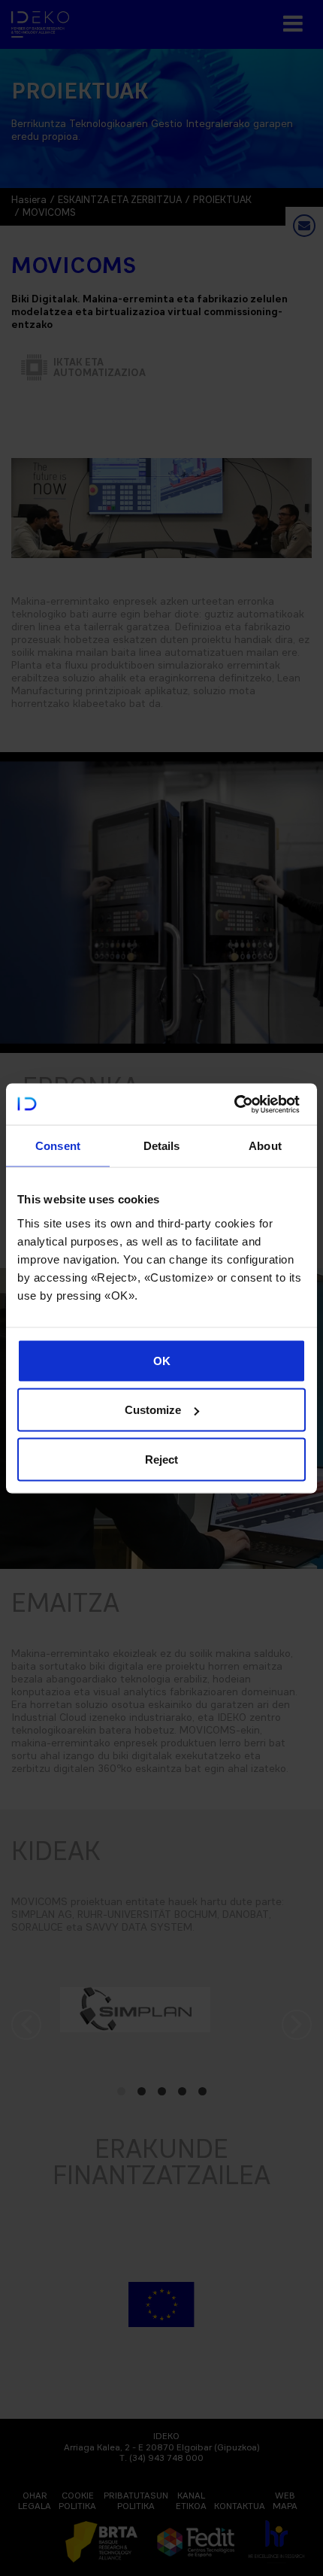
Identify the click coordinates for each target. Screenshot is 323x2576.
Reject (161, 1459)
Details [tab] (162, 1146)
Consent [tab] (58, 1146)
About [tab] (265, 1146)
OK (162, 1360)
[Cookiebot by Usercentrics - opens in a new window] (234, 1104)
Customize (153, 1410)
